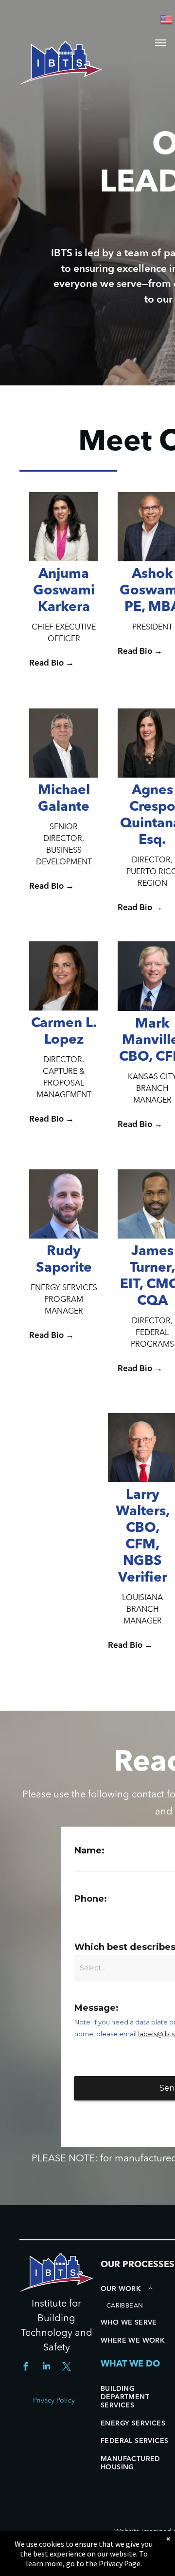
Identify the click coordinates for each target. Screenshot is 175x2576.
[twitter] (67, 2368)
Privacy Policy (54, 2401)
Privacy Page (120, 2563)
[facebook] (26, 2368)
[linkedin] (46, 2368)
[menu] (160, 43)
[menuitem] (138, 2298)
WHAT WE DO (130, 2364)
